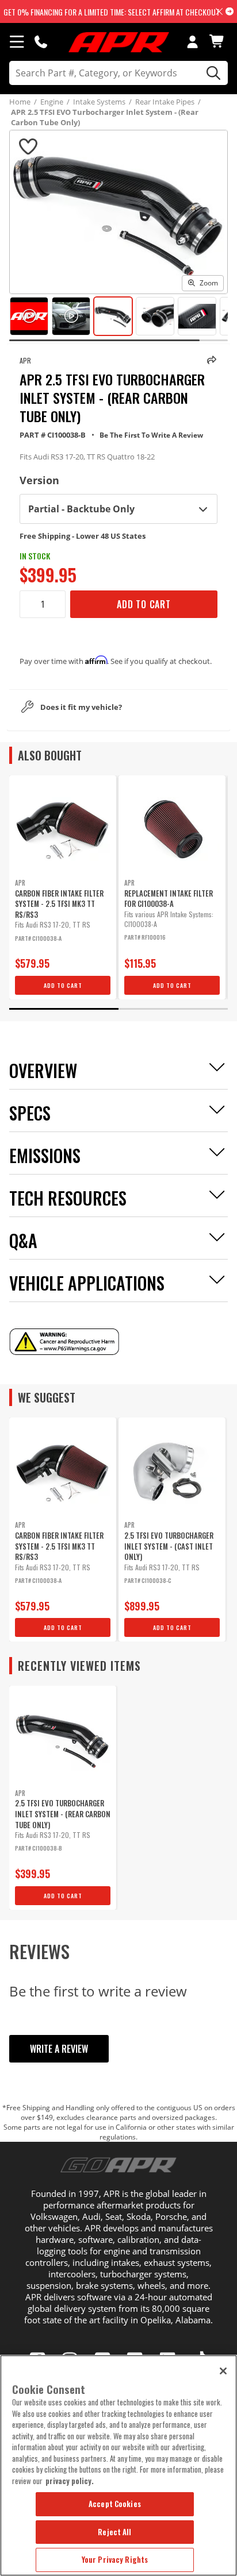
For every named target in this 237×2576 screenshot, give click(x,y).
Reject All (114, 2532)
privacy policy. (70, 2481)
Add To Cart (144, 604)
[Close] (223, 2371)
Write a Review (59, 2049)
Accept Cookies (115, 2504)
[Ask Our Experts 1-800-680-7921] (41, 41)
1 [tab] (64, 1009)
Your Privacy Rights (115, 2559)
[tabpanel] (63, 887)
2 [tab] (173, 1009)
